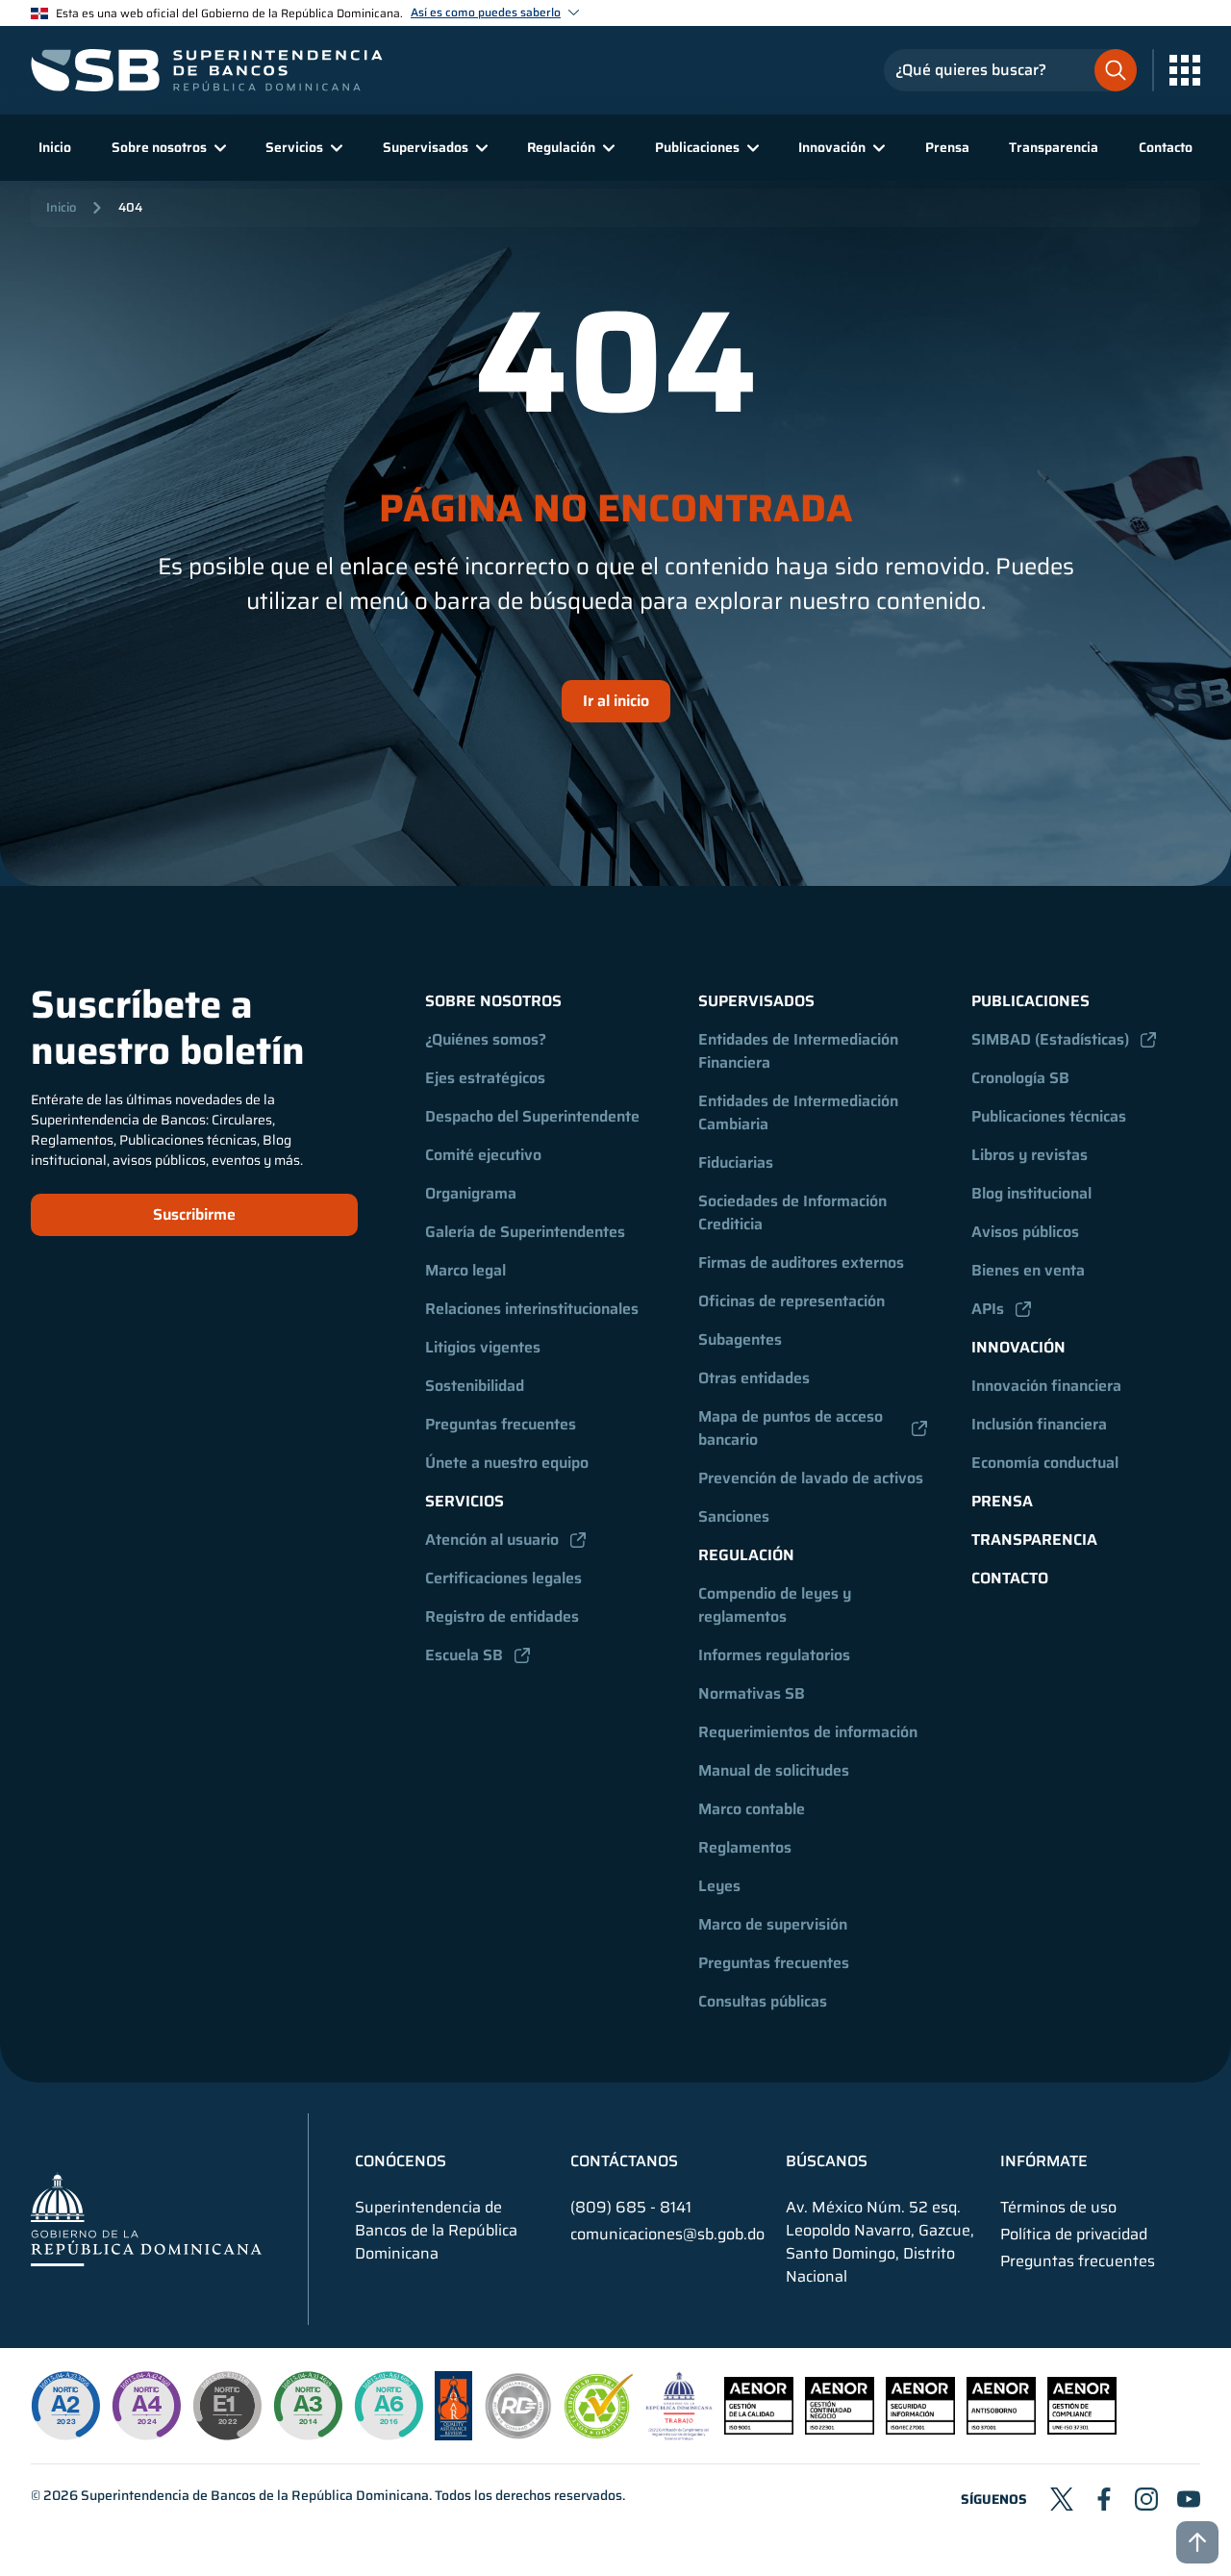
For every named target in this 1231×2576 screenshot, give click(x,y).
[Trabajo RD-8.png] (679, 2435)
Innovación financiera (1046, 1386)
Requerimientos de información (808, 1732)
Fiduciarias (736, 1162)
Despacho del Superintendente (532, 1116)
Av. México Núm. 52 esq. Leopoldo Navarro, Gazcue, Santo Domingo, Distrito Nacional (880, 2242)
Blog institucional (1031, 1193)
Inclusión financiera (1039, 1424)
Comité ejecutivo (483, 1155)
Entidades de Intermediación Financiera (800, 1051)
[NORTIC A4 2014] (146, 2406)
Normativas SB (752, 1693)
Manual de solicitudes (774, 1770)
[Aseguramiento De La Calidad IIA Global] (453, 2435)
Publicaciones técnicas (1049, 1116)
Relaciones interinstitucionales (532, 1309)
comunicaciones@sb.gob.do (667, 2234)
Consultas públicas (763, 2001)
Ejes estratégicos (485, 1078)
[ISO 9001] (759, 2429)
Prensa (947, 147)
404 (130, 207)
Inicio (55, 147)
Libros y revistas (1030, 1155)
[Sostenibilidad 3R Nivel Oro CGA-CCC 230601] (599, 2433)
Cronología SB (1020, 1078)
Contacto (1166, 147)
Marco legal (465, 1270)
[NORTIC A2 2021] (65, 2406)
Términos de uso (1058, 2208)
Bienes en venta (1028, 1270)
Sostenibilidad (475, 1386)
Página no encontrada (616, 509)
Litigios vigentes (483, 1347)
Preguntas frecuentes (501, 1424)
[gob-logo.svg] (146, 2219)
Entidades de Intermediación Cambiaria (800, 1112)
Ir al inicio (616, 701)
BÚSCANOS (827, 2161)
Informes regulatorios (774, 1655)
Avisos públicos (1025, 1232)
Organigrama (471, 1193)
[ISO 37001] (1001, 2429)
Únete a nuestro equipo (507, 1463)
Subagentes (740, 1339)
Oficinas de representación (791, 1301)
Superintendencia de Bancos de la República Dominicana (255, 2495)
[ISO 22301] (840, 2429)
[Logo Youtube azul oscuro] (1189, 2499)
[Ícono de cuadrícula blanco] (1185, 70)
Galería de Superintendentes (525, 1232)
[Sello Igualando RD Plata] (518, 2435)
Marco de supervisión (773, 1924)
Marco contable (752, 1809)
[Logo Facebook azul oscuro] (1104, 2499)
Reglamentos (745, 1847)
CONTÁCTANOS (624, 2161)
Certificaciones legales (503, 1578)
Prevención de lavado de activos (811, 1478)
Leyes (719, 1886)
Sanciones (734, 1516)
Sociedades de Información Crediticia (794, 1212)
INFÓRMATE (1044, 2161)
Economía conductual (1045, 1463)
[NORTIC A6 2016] (389, 2406)
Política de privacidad (1074, 2235)
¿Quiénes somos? (486, 1039)
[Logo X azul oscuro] (1062, 2499)
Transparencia (1054, 147)
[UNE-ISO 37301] (1082, 2429)
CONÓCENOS (401, 2161)
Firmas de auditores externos (801, 1263)
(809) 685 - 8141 (631, 2207)
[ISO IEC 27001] (920, 2429)
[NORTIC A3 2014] (308, 2406)
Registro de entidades (502, 1616)
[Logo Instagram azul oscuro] (1146, 2499)
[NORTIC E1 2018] (227, 2406)
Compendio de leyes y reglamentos (777, 1605)
